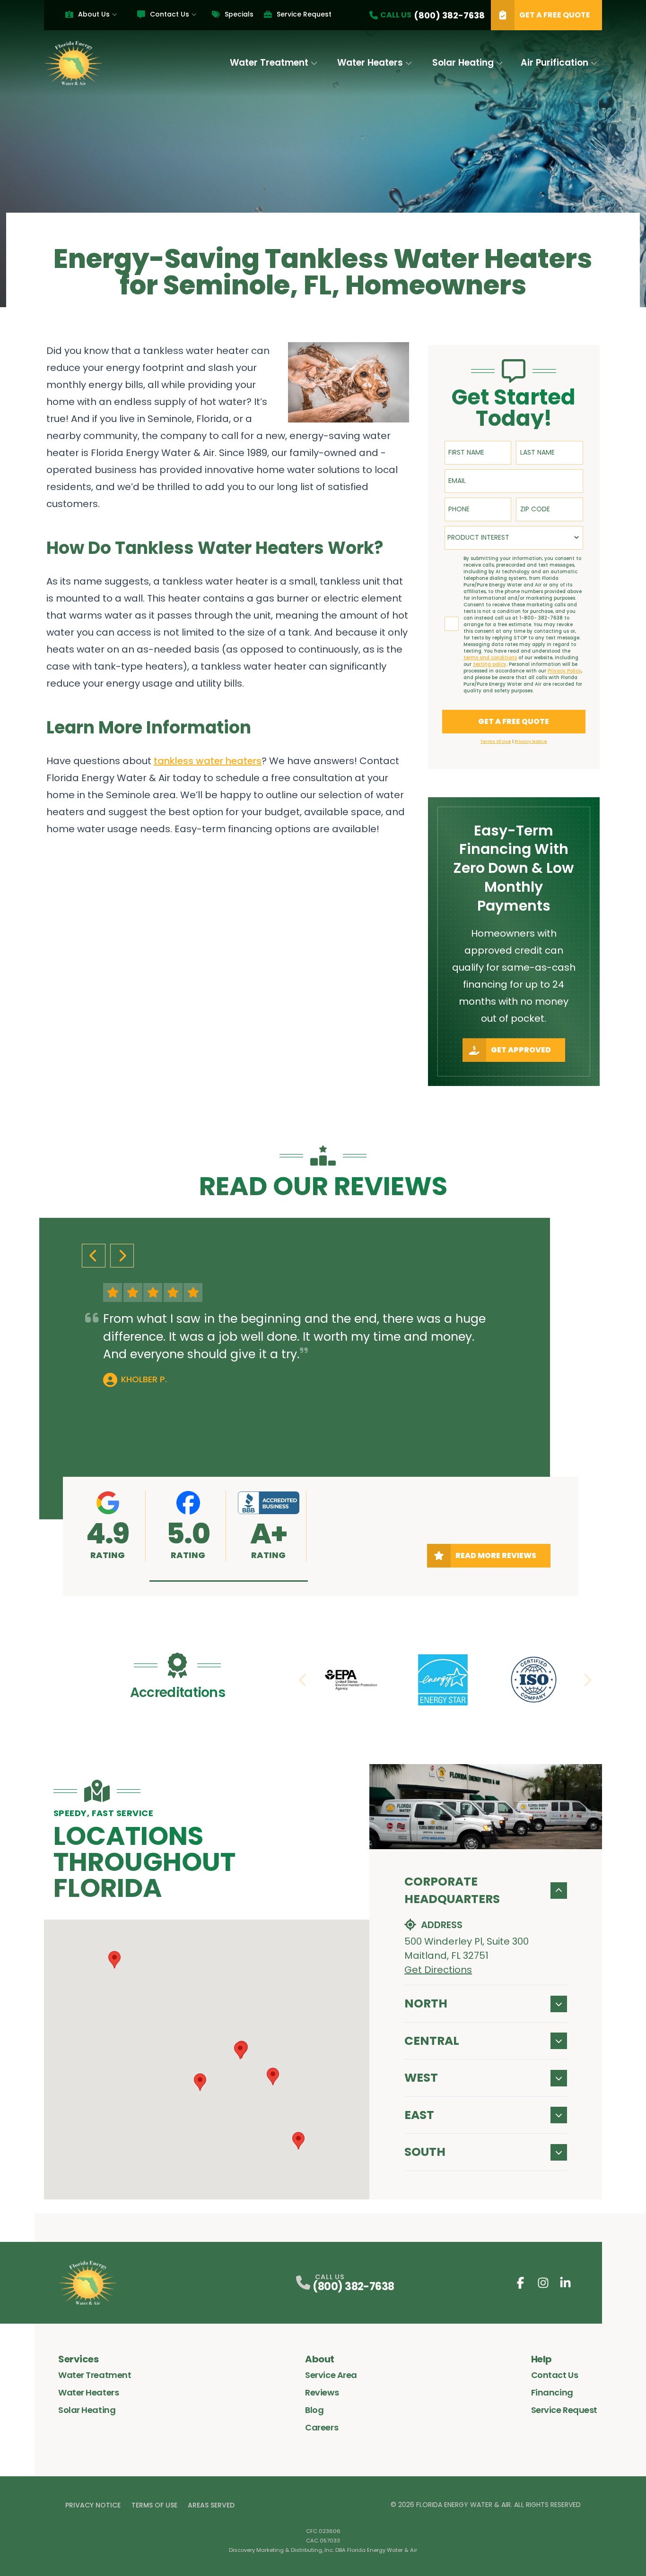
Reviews (322, 2392)
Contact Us (170, 14)
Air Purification (554, 63)
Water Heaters (370, 63)
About (320, 2359)
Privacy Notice (93, 2505)
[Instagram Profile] (543, 2283)
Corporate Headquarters (452, 1891)
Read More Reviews (496, 1555)
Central (432, 2041)
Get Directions (438, 1970)
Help (541, 2359)
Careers (322, 2427)
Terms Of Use (154, 2505)
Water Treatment (269, 63)
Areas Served (211, 2505)
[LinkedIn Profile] (565, 2283)
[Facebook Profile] (520, 2283)
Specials (239, 14)
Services (78, 2359)
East (419, 2115)
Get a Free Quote (555, 15)
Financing (552, 2392)
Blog (314, 2410)
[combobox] (514, 538)
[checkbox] (452, 624)
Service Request (304, 14)
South (425, 2152)
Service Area (331, 2375)
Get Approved (521, 1050)
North (426, 2003)
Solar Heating (463, 63)
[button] (229, 1581)
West (421, 2078)
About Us (94, 14)
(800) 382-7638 (353, 2287)
